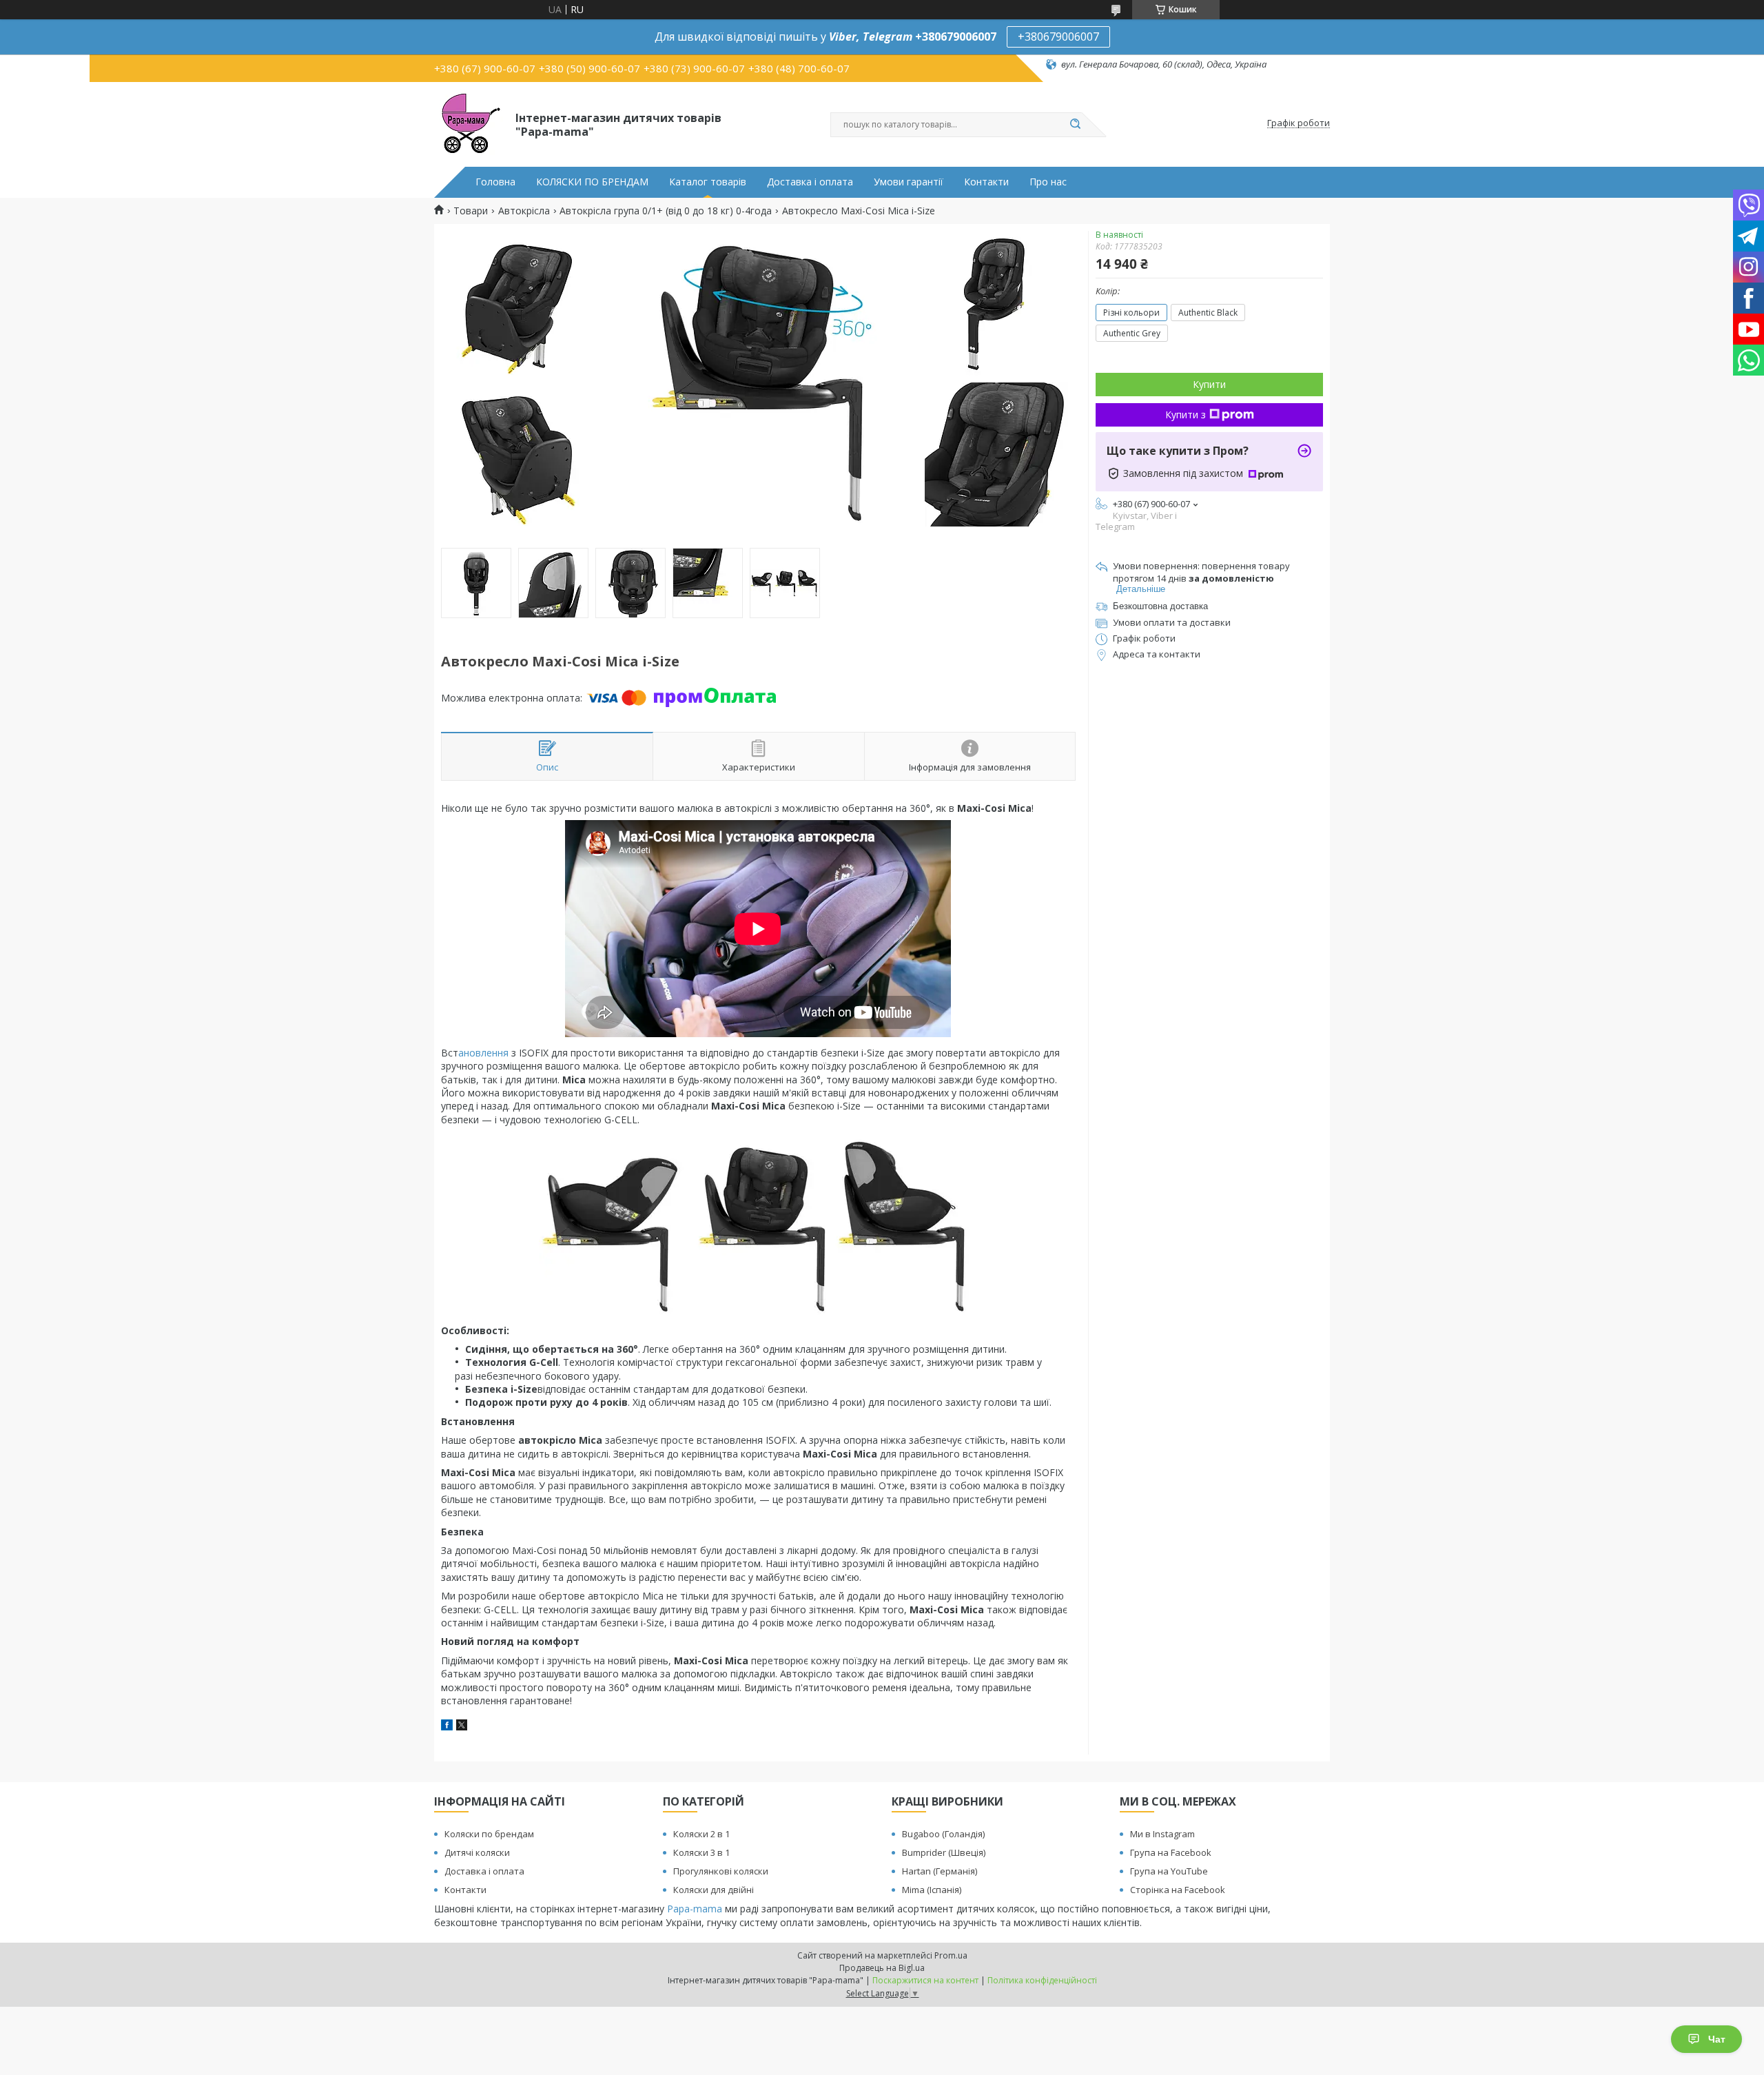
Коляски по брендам (489, 1834)
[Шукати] (1075, 125)
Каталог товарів (708, 182)
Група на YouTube (1169, 1871)
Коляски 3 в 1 (701, 1852)
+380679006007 (1058, 37)
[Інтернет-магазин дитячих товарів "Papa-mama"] (469, 123)
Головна (495, 182)
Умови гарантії (909, 182)
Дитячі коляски (477, 1852)
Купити (1209, 384)
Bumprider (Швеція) (944, 1852)
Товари (471, 211)
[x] (462, 1727)
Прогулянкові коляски (721, 1871)
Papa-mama (695, 1909)
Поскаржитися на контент (925, 1980)
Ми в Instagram (1162, 1834)
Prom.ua (951, 1955)
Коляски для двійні (714, 1890)
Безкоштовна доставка (1160, 606)
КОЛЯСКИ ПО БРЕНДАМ (592, 182)
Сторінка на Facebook (1178, 1890)
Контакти (986, 182)
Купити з (1186, 415)
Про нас (1048, 182)
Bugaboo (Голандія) (943, 1834)
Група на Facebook (1171, 1852)
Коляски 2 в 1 (701, 1834)
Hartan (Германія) (940, 1871)
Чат (1717, 2039)
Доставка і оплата (810, 182)
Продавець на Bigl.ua (882, 1968)
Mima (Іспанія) (932, 1890)
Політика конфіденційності (1042, 1980)
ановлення (485, 1053)
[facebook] (447, 1727)
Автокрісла (524, 211)
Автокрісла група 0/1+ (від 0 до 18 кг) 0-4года (666, 211)
